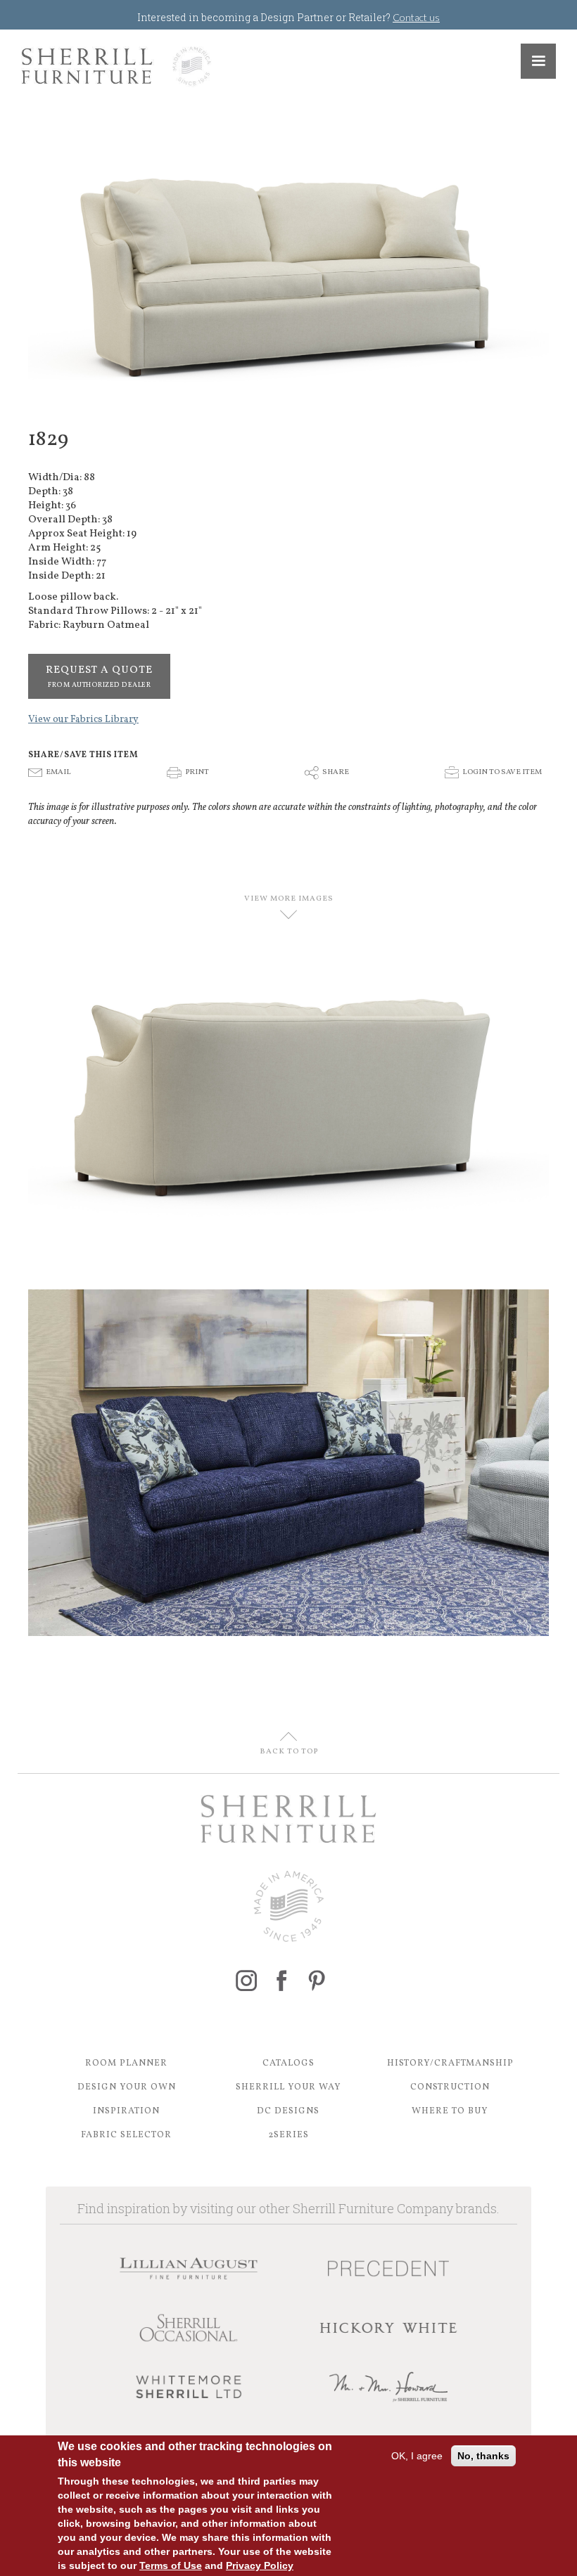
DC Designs (288, 2111)
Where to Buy (450, 2111)
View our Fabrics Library (83, 720)
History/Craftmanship (450, 2063)
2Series (288, 2135)
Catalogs (288, 2063)
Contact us (416, 17)
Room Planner (126, 2063)
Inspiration (126, 2111)
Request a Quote (99, 676)
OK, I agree (417, 2456)
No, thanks (483, 2456)
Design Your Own (127, 2087)
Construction (450, 2087)
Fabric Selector (126, 2135)
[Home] (116, 66)
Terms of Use (171, 2565)
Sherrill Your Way (288, 2087)
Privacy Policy (260, 2565)
